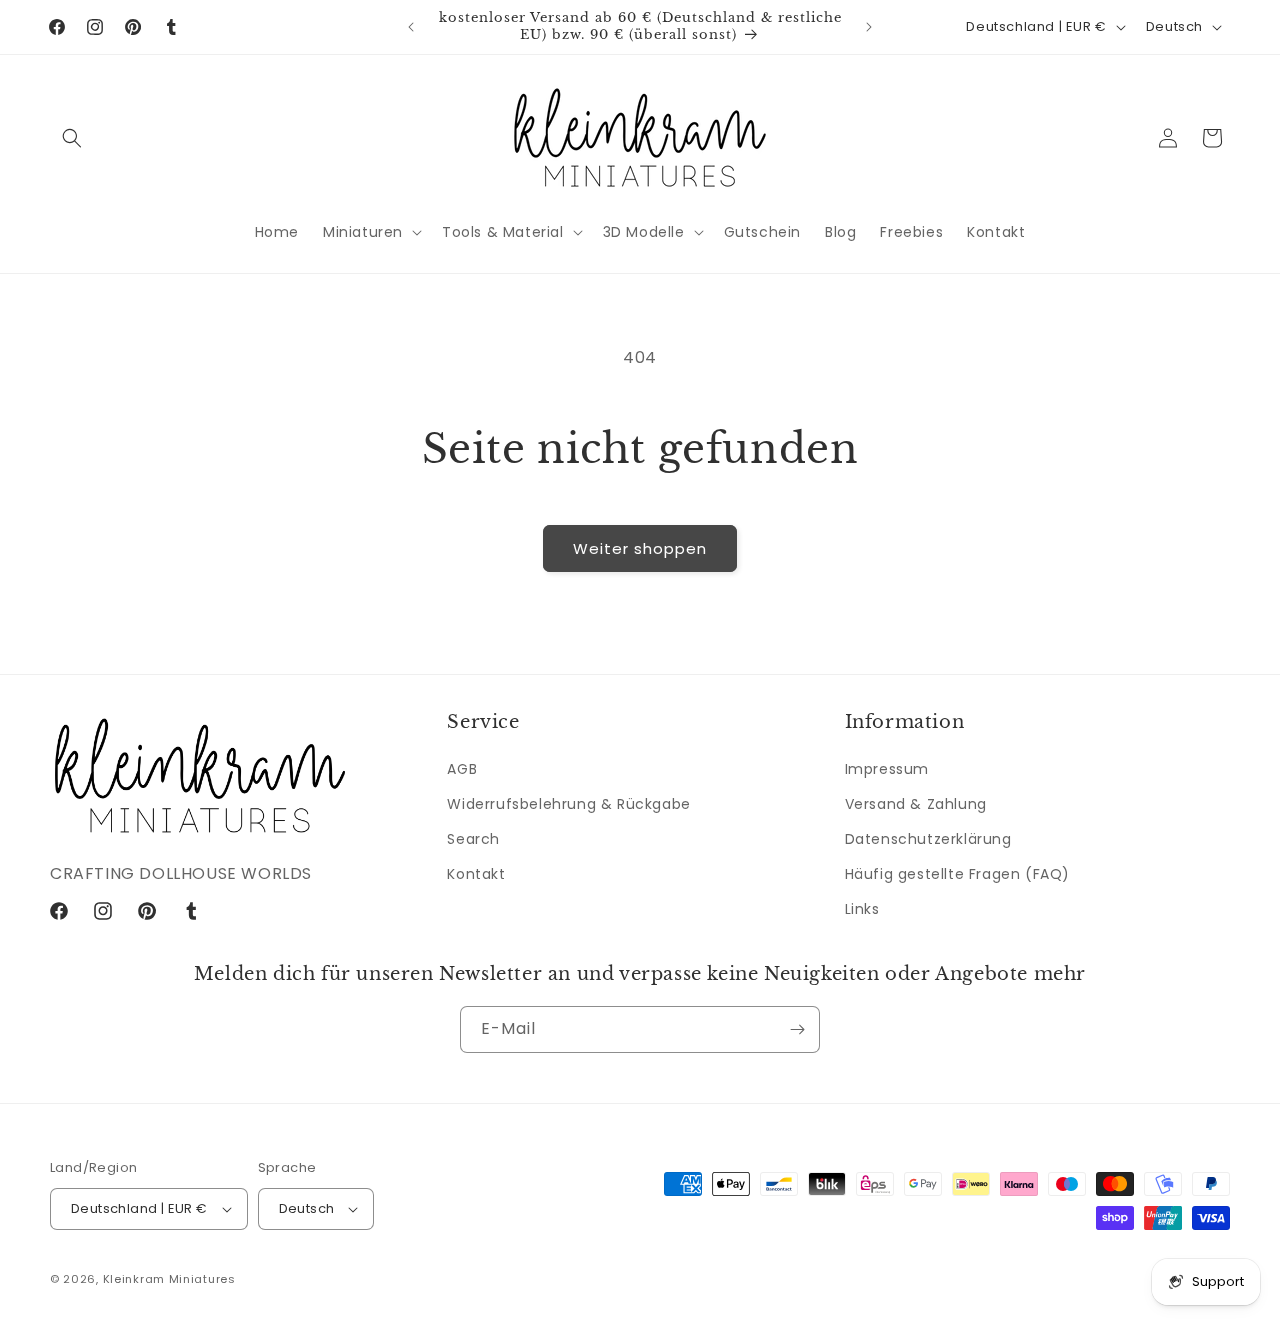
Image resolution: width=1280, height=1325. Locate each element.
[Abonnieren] (797, 1029)
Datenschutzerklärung (928, 839)
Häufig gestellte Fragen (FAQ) (957, 874)
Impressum (887, 769)
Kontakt (476, 874)
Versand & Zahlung (916, 804)
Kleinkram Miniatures (169, 1279)
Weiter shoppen (640, 548)
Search (473, 839)
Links (862, 910)
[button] (72, 138)
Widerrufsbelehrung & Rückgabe (568, 804)
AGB (462, 769)
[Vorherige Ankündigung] (411, 27)
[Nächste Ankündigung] (869, 27)
